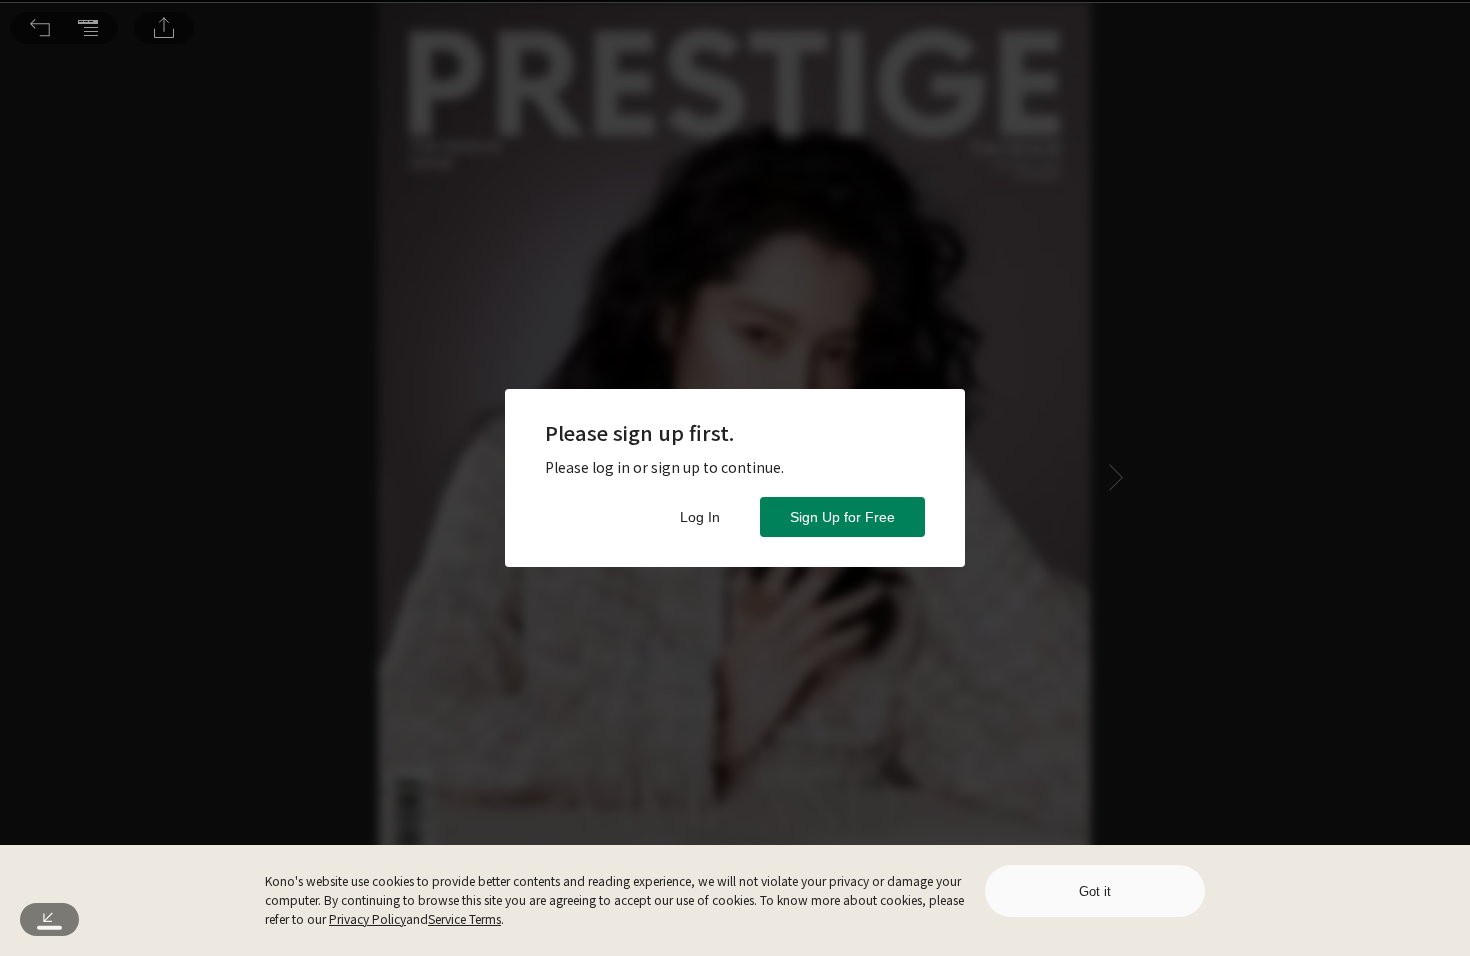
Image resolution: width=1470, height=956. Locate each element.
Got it (1095, 891)
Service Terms (464, 918)
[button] (40, 28)
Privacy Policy (367, 918)
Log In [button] (700, 517)
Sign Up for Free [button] (842, 517)
